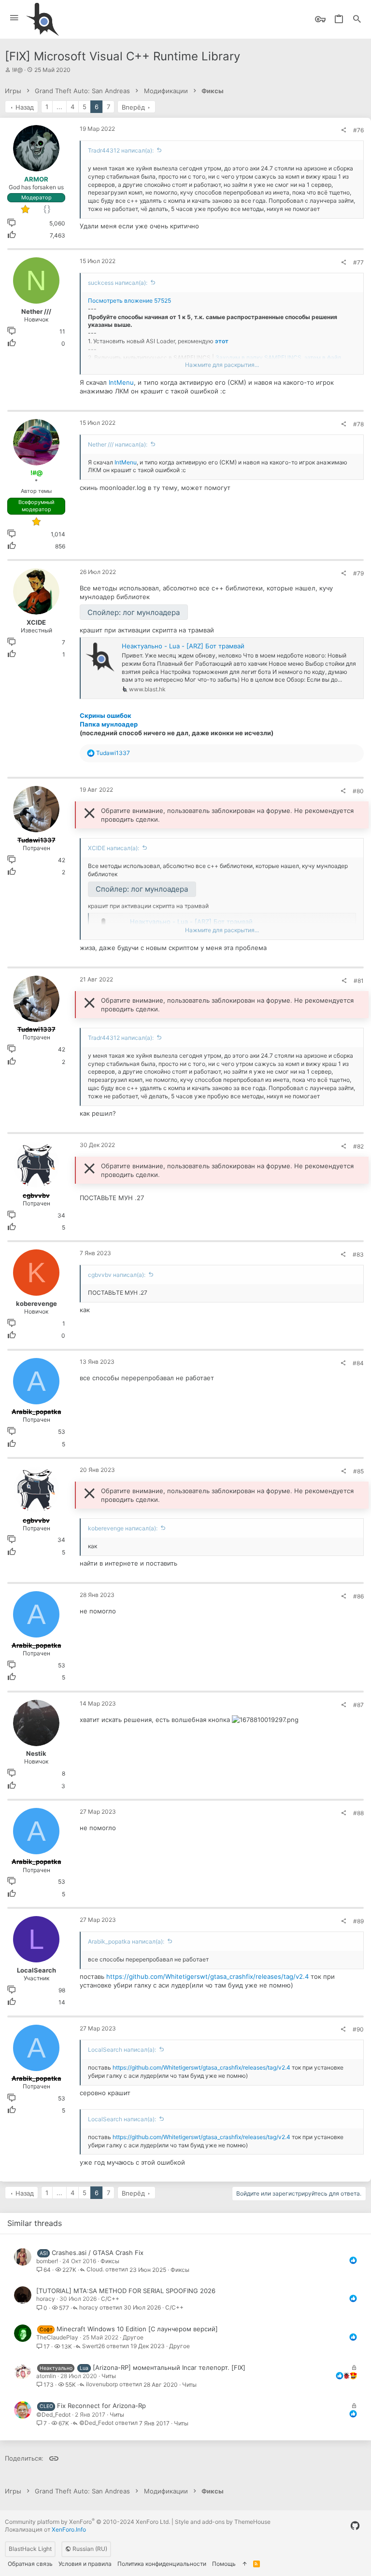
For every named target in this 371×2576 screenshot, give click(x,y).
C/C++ (110, 2299)
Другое (133, 2337)
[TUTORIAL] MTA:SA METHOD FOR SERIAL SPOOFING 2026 (126, 2291)
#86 (358, 1596)
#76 (358, 130)
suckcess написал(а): (118, 283)
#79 (358, 573)
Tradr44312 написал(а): (121, 150)
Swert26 (93, 2346)
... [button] (59, 107)
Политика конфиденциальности (162, 2564)
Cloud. (95, 2270)
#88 (358, 1813)
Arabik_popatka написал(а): (126, 1941)
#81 (359, 981)
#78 (358, 424)
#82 (358, 1146)
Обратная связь (30, 2564)
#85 (358, 1471)
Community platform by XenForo (87, 2522)
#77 (358, 262)
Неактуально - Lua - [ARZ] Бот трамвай (183, 646)
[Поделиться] (343, 130)
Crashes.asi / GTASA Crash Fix (98, 2253)
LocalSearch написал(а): (122, 2050)
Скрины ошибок (106, 715)
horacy (46, 2299)
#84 (358, 1363)
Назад (25, 107)
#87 (358, 1705)
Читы (109, 2376)
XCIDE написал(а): (114, 848)
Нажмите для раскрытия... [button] (222, 365)
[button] (14, 18)
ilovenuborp (102, 2385)
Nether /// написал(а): (118, 444)
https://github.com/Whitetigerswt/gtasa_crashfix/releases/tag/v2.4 (207, 1976)
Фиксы (110, 2261)
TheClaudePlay (57, 2337)
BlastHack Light (30, 2549)
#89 (358, 1921)
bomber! (47, 2261)
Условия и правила (85, 2564)
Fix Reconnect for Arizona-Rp (101, 2406)
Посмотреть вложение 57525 (129, 301)
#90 (358, 2029)
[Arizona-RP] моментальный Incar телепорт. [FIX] (169, 2367)
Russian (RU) (89, 2549)
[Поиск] (357, 20)
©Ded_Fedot (53, 2415)
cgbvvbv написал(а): (117, 1275)
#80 (358, 791)
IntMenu (121, 382)
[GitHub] (355, 2526)
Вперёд (133, 107)
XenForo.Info (69, 2529)
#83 (358, 1254)
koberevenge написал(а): (123, 1528)
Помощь (224, 2564)
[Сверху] (244, 2564)
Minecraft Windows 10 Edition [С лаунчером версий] (137, 2329)
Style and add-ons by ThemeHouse (223, 2522)
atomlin (46, 2376)
